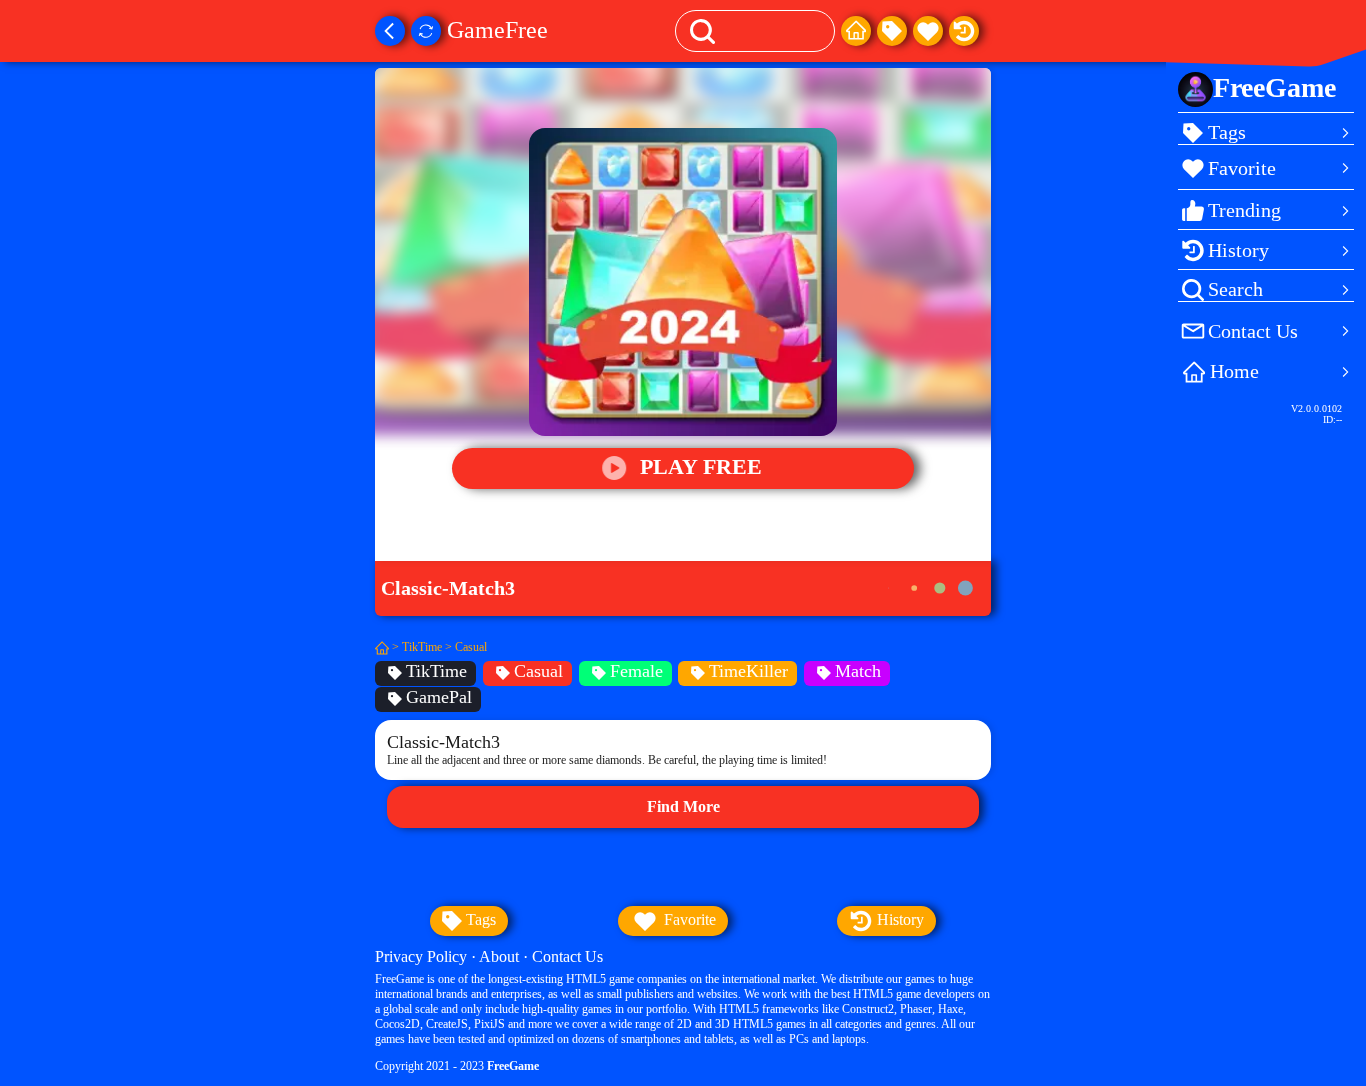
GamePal (439, 697)
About (499, 956)
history (898, 919)
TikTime (422, 647)
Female (636, 671)
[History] (964, 31)
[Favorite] (928, 31)
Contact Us (567, 956)
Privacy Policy (421, 956)
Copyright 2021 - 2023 (457, 1066)
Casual (471, 647)
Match (858, 671)
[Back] (390, 31)
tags (479, 919)
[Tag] (892, 31)
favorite (688, 919)
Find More (683, 806)
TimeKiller (748, 671)
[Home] (856, 31)
